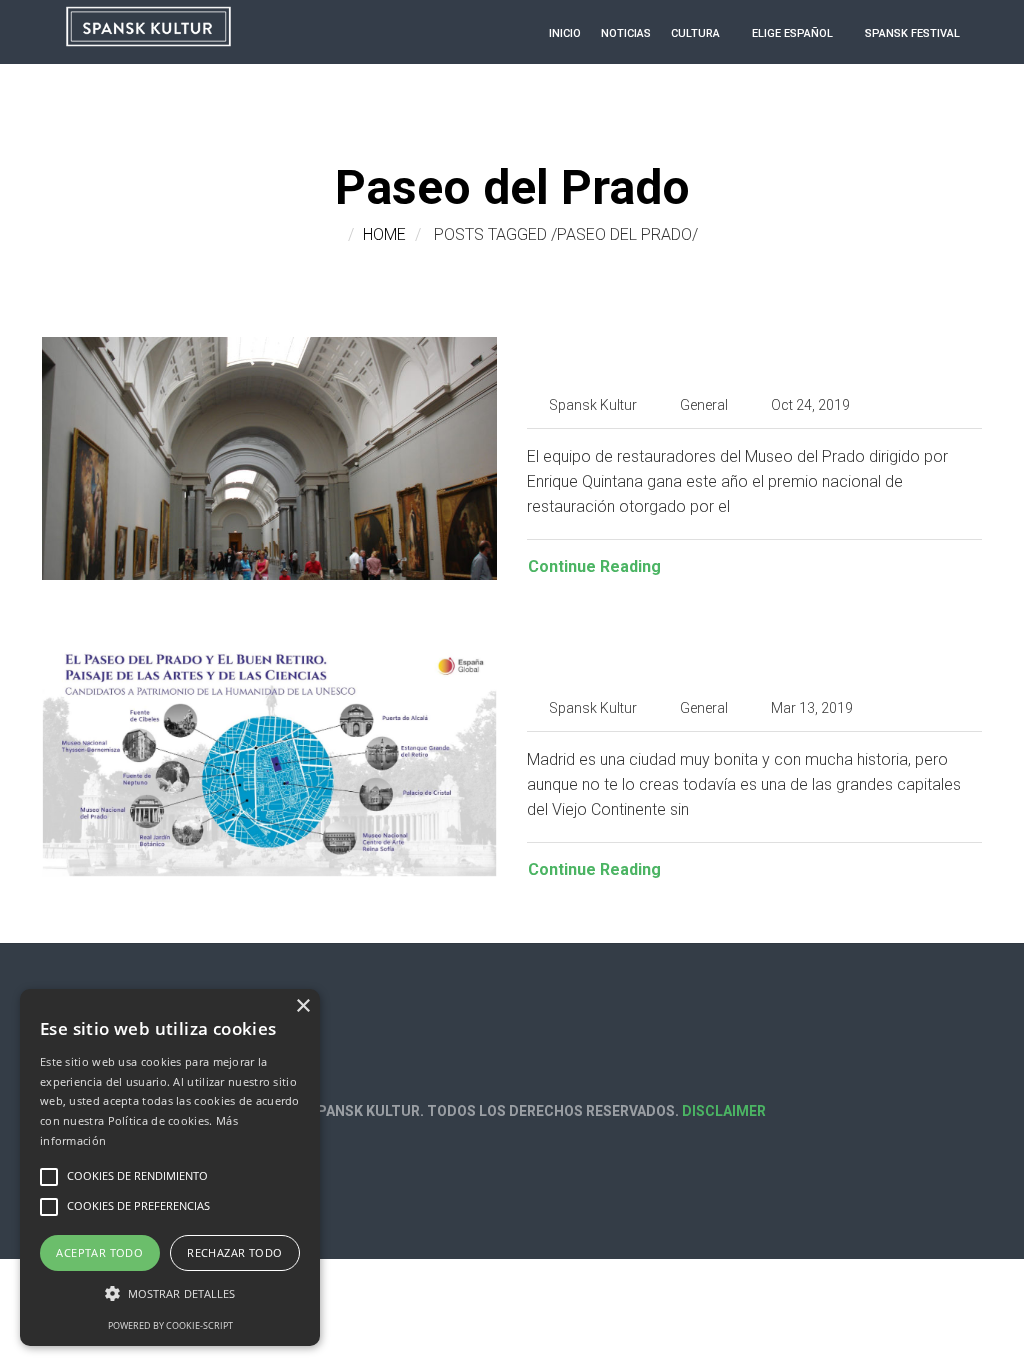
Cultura (695, 33)
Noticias (626, 33)
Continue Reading (594, 566)
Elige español (792, 33)
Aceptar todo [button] (99, 1252)
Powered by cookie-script (170, 1325)
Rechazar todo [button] (234, 1252)
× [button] (302, 1006)
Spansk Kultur (593, 405)
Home (384, 234)
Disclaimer (724, 1111)
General (704, 405)
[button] (170, 1293)
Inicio (565, 33)
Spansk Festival (912, 33)
